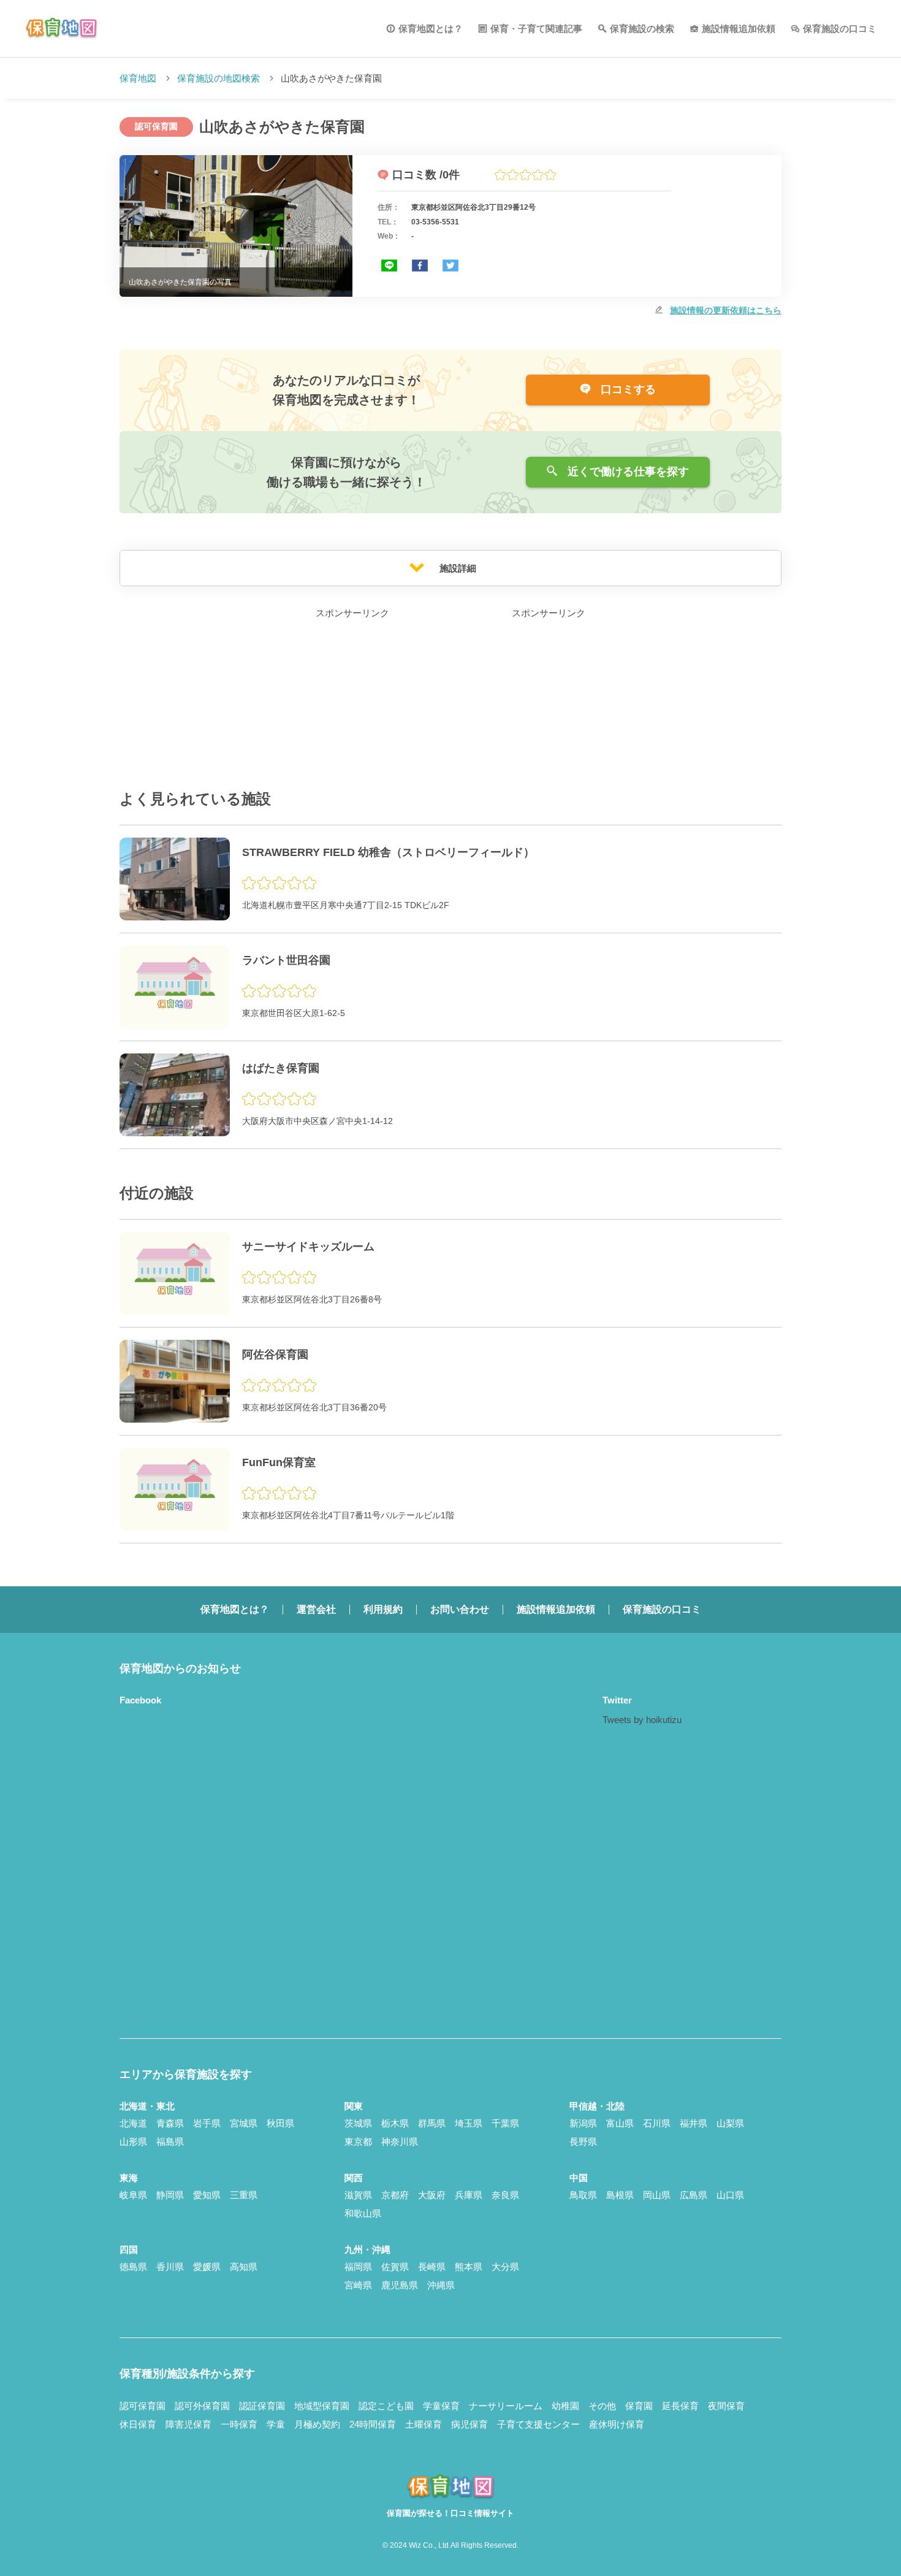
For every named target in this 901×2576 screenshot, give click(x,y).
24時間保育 (373, 2424)
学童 (276, 2424)
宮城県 (244, 2123)
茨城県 (358, 2123)
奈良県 (505, 2195)
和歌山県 (363, 2213)
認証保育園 (262, 2406)
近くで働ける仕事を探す (627, 472)
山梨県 (730, 2123)
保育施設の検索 (642, 29)
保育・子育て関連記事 (536, 29)
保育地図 (138, 78)
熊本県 (469, 2267)
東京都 (358, 2142)
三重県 (244, 2195)
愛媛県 (207, 2267)
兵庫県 (469, 2195)
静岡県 (170, 2195)
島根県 (620, 2195)
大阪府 (432, 2195)
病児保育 (470, 2424)
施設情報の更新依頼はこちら (726, 310)
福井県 (694, 2123)
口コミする (627, 389)
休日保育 (138, 2424)
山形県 (133, 2142)
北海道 (133, 2123)
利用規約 (383, 1609)
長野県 (583, 2142)
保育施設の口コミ (840, 29)
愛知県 (207, 2195)
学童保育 (441, 2406)
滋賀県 (358, 2195)
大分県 (505, 2267)
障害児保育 (188, 2424)
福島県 (170, 2142)
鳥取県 (583, 2195)
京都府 (395, 2195)
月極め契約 (317, 2424)
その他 (602, 2406)
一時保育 (239, 2424)
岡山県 (657, 2195)
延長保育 (680, 2406)
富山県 (620, 2123)
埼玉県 (469, 2123)
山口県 (730, 2195)
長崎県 (432, 2267)
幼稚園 (565, 2406)
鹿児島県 (400, 2285)
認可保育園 (143, 2406)
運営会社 (316, 1609)
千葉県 (505, 2123)
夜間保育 (726, 2406)
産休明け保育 (617, 2424)
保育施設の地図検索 (219, 78)
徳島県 (133, 2267)
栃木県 (395, 2123)
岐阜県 (133, 2195)
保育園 (639, 2406)
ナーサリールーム (506, 2406)
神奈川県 (400, 2142)
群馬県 (432, 2123)
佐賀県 (395, 2267)
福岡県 (358, 2267)
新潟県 (583, 2123)
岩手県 (207, 2123)
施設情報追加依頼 (739, 29)
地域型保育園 (322, 2406)
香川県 (170, 2267)
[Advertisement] (352, 698)
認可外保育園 (202, 2406)
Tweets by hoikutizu (642, 1720)
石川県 (657, 2123)
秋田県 (280, 2123)
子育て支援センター (538, 2424)
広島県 (694, 2195)
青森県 (170, 2123)
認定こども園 (386, 2406)
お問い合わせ (460, 1609)
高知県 (244, 2267)
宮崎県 (358, 2285)
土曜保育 (424, 2424)
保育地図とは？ (431, 29)
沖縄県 (441, 2285)
